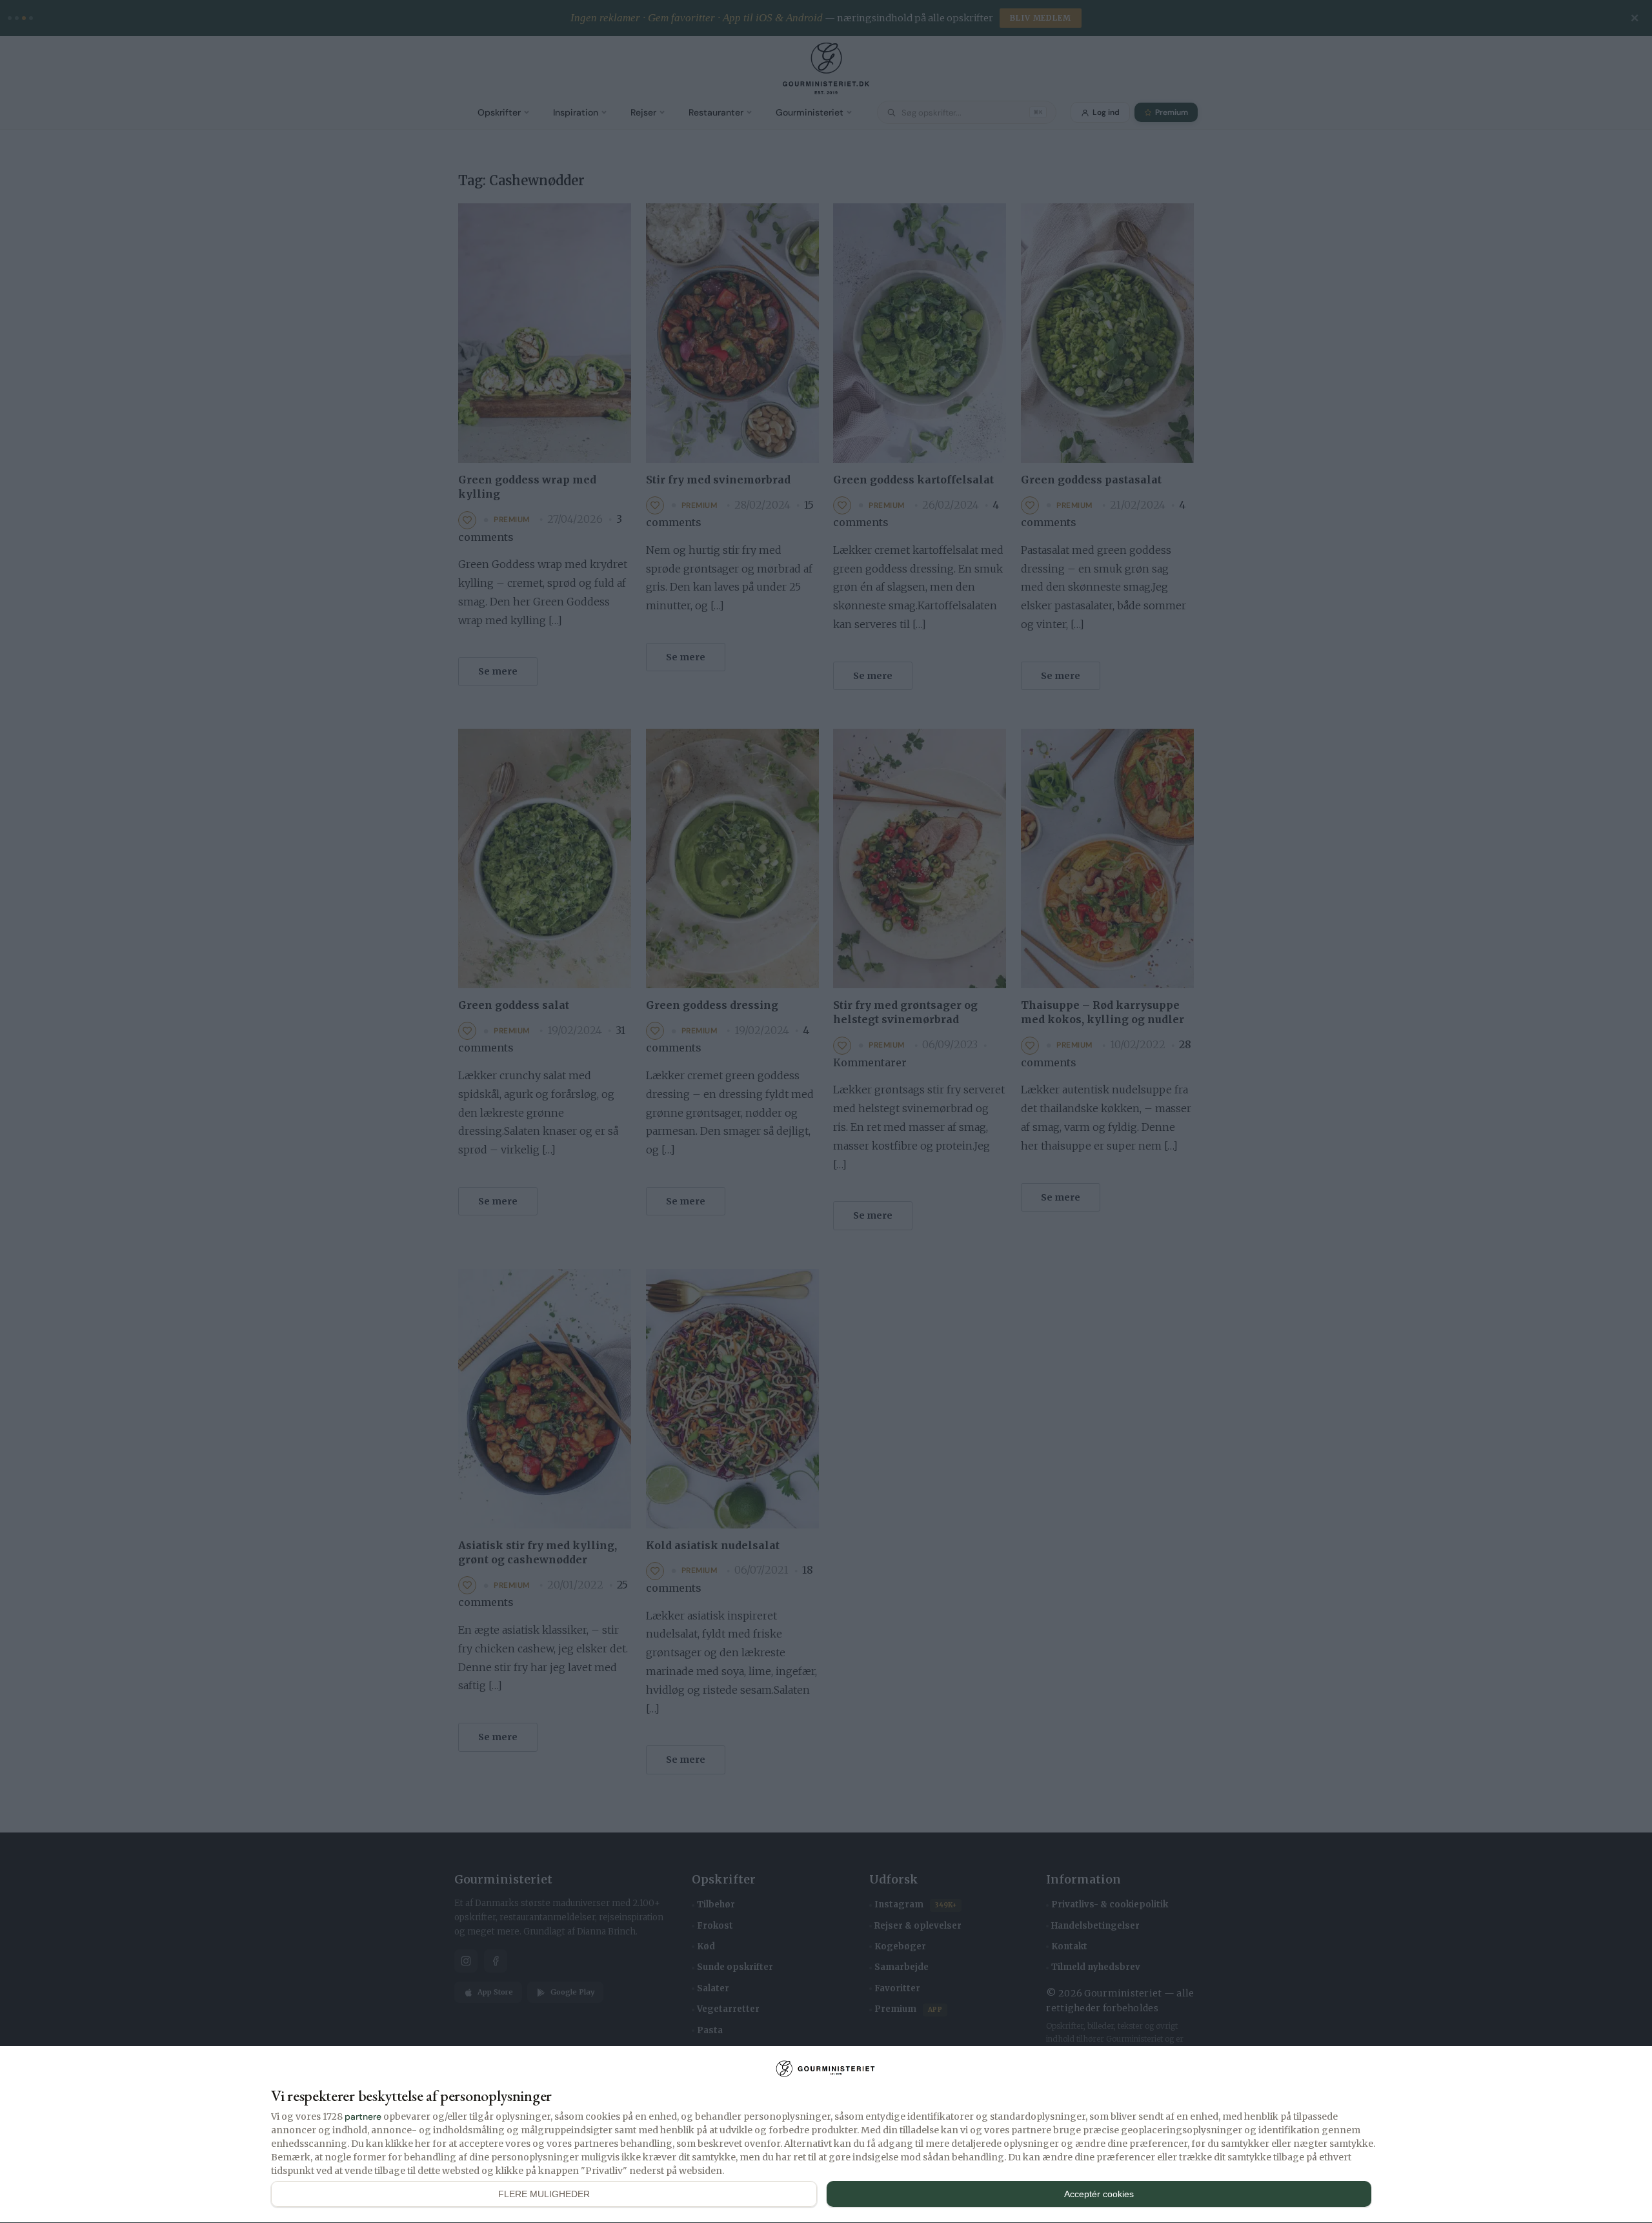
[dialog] (826, 2135)
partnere (363, 2116)
